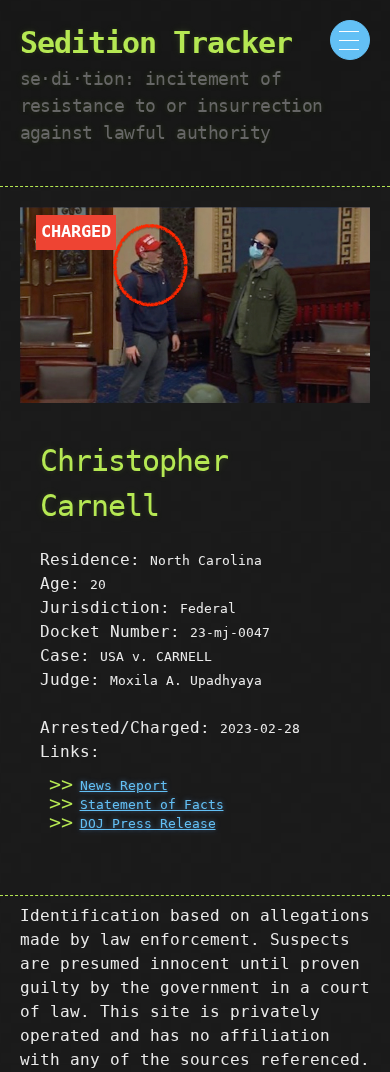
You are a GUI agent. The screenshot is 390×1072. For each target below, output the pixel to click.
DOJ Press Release (148, 823)
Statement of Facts (152, 804)
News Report (124, 785)
